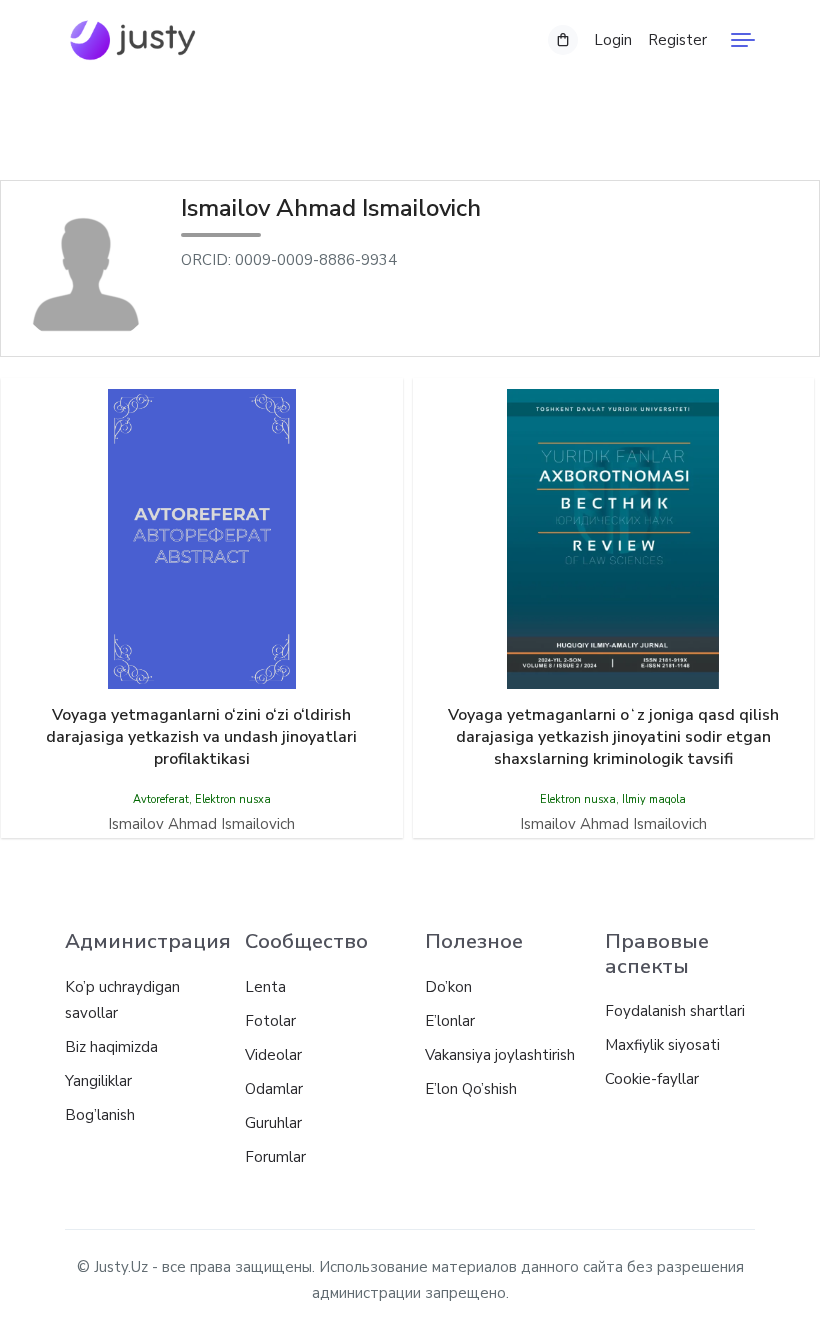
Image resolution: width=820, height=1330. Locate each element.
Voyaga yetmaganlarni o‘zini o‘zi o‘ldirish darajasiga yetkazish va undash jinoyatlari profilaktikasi (201, 737)
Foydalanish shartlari (675, 1011)
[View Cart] (563, 40)
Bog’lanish (100, 1115)
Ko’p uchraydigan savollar (122, 1000)
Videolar (273, 1055)
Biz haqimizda (111, 1047)
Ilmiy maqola (654, 799)
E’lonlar (450, 1021)
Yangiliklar (98, 1081)
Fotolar (270, 1021)
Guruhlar (273, 1123)
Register (677, 40)
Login (613, 40)
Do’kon (448, 987)
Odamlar (274, 1089)
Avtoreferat (161, 799)
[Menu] (743, 40)
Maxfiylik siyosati (662, 1045)
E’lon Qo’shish (471, 1089)
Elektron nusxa (233, 799)
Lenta (265, 987)
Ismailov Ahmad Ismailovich (201, 824)
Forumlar (275, 1157)
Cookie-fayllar (652, 1079)
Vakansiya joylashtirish (500, 1055)
